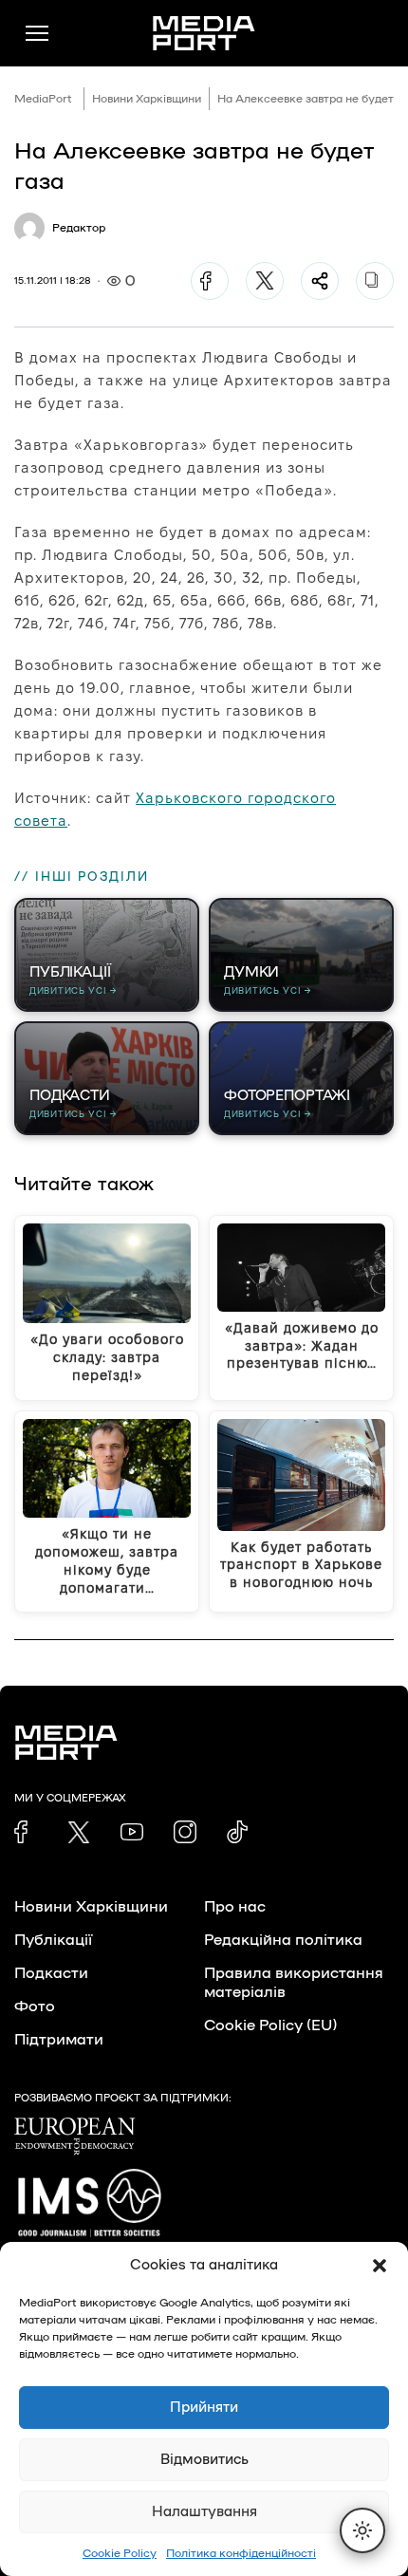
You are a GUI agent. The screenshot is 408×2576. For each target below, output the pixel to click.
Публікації (53, 1940)
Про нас (235, 1907)
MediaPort (43, 99)
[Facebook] (210, 281)
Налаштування (204, 2512)
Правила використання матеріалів (294, 1983)
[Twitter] (265, 281)
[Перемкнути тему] (362, 2530)
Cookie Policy (120, 2553)
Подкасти (51, 1973)
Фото (35, 2007)
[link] (26, 1832)
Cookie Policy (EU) (270, 2025)
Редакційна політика (283, 1940)
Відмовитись (204, 2460)
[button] (380, 2266)
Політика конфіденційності (241, 2553)
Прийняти (204, 2408)
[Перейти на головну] (204, 33)
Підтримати (59, 2040)
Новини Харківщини (147, 99)
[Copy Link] (375, 281)
